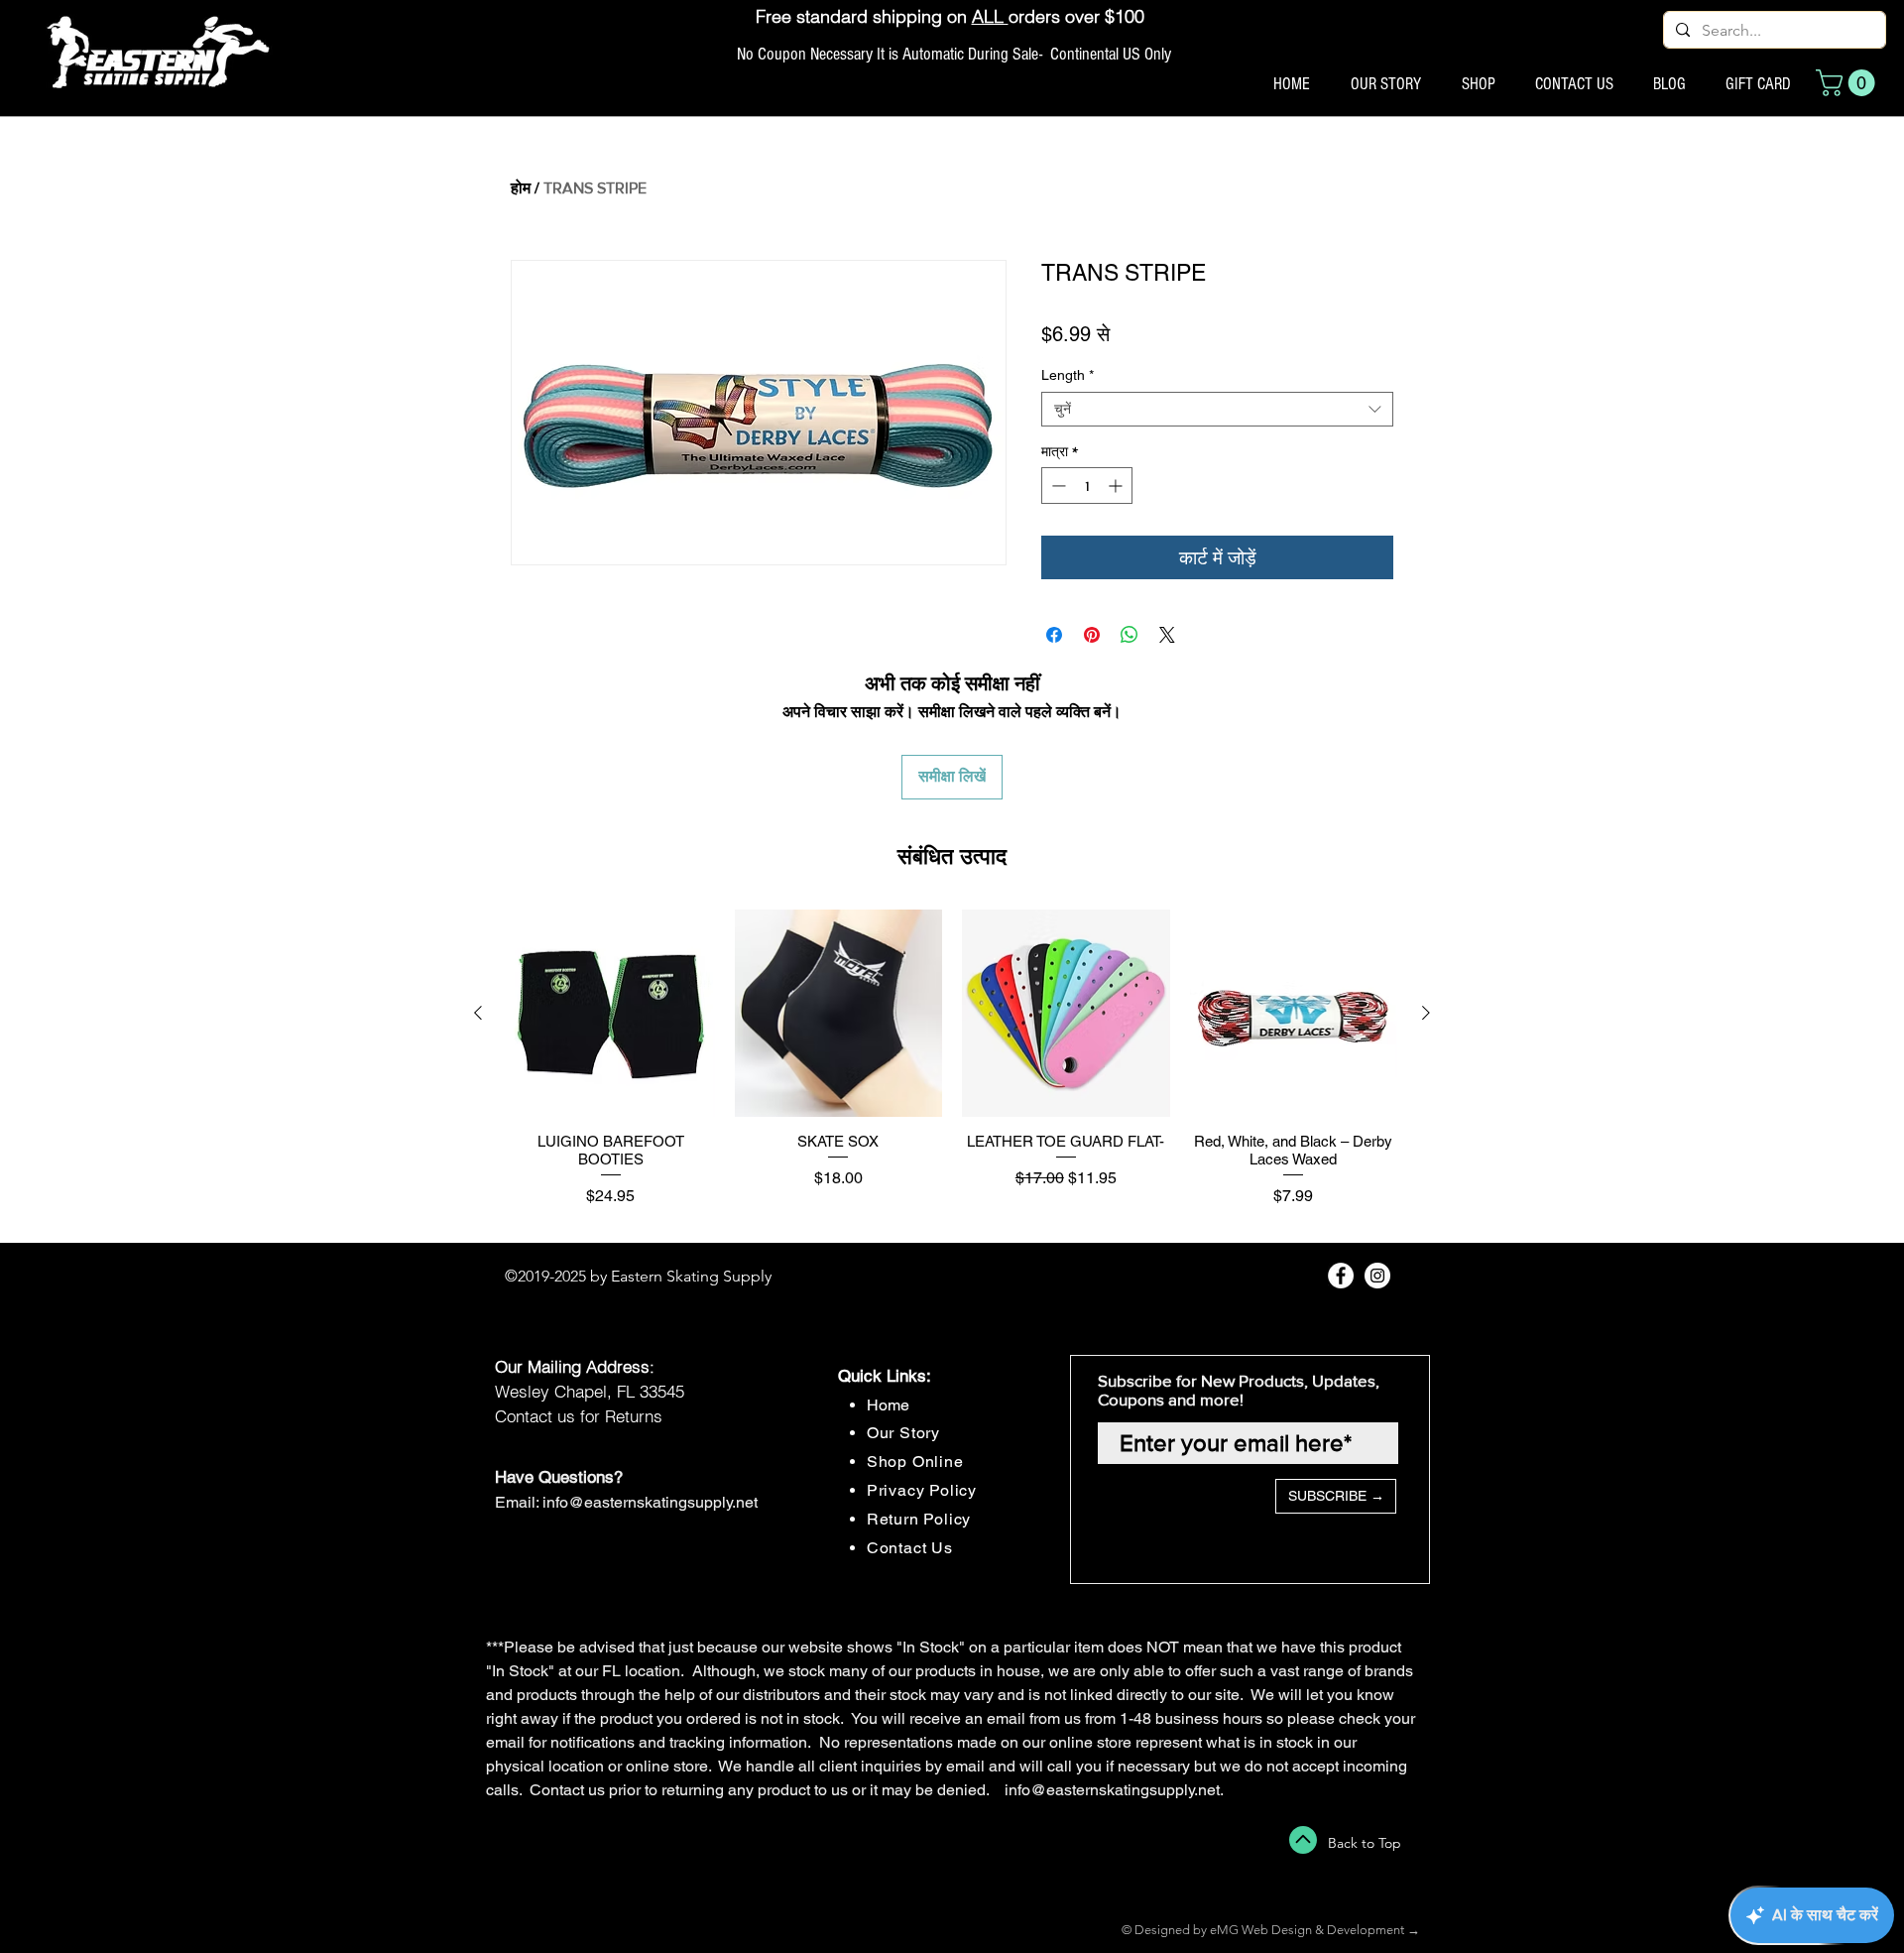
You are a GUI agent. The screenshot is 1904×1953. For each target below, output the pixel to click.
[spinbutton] (1087, 486)
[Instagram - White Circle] (1377, 1276)
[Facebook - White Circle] (1341, 1276)
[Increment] (1117, 486)
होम (521, 188)
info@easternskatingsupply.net (650, 1502)
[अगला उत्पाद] (1426, 1013)
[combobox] (1217, 409)
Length (1068, 375)
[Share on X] (1167, 635)
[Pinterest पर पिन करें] (1092, 635)
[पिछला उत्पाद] (478, 1013)
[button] (1848, 83)
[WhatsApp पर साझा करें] (1130, 635)
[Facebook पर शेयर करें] (1054, 635)
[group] (952, 1068)
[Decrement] (1057, 486)
